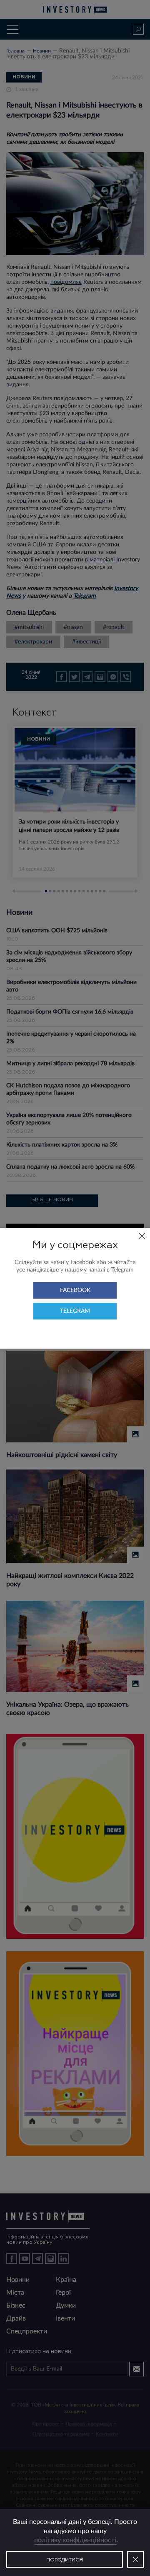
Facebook (75, 1290)
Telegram (75, 1311)
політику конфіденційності (75, 2540)
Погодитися (65, 2560)
